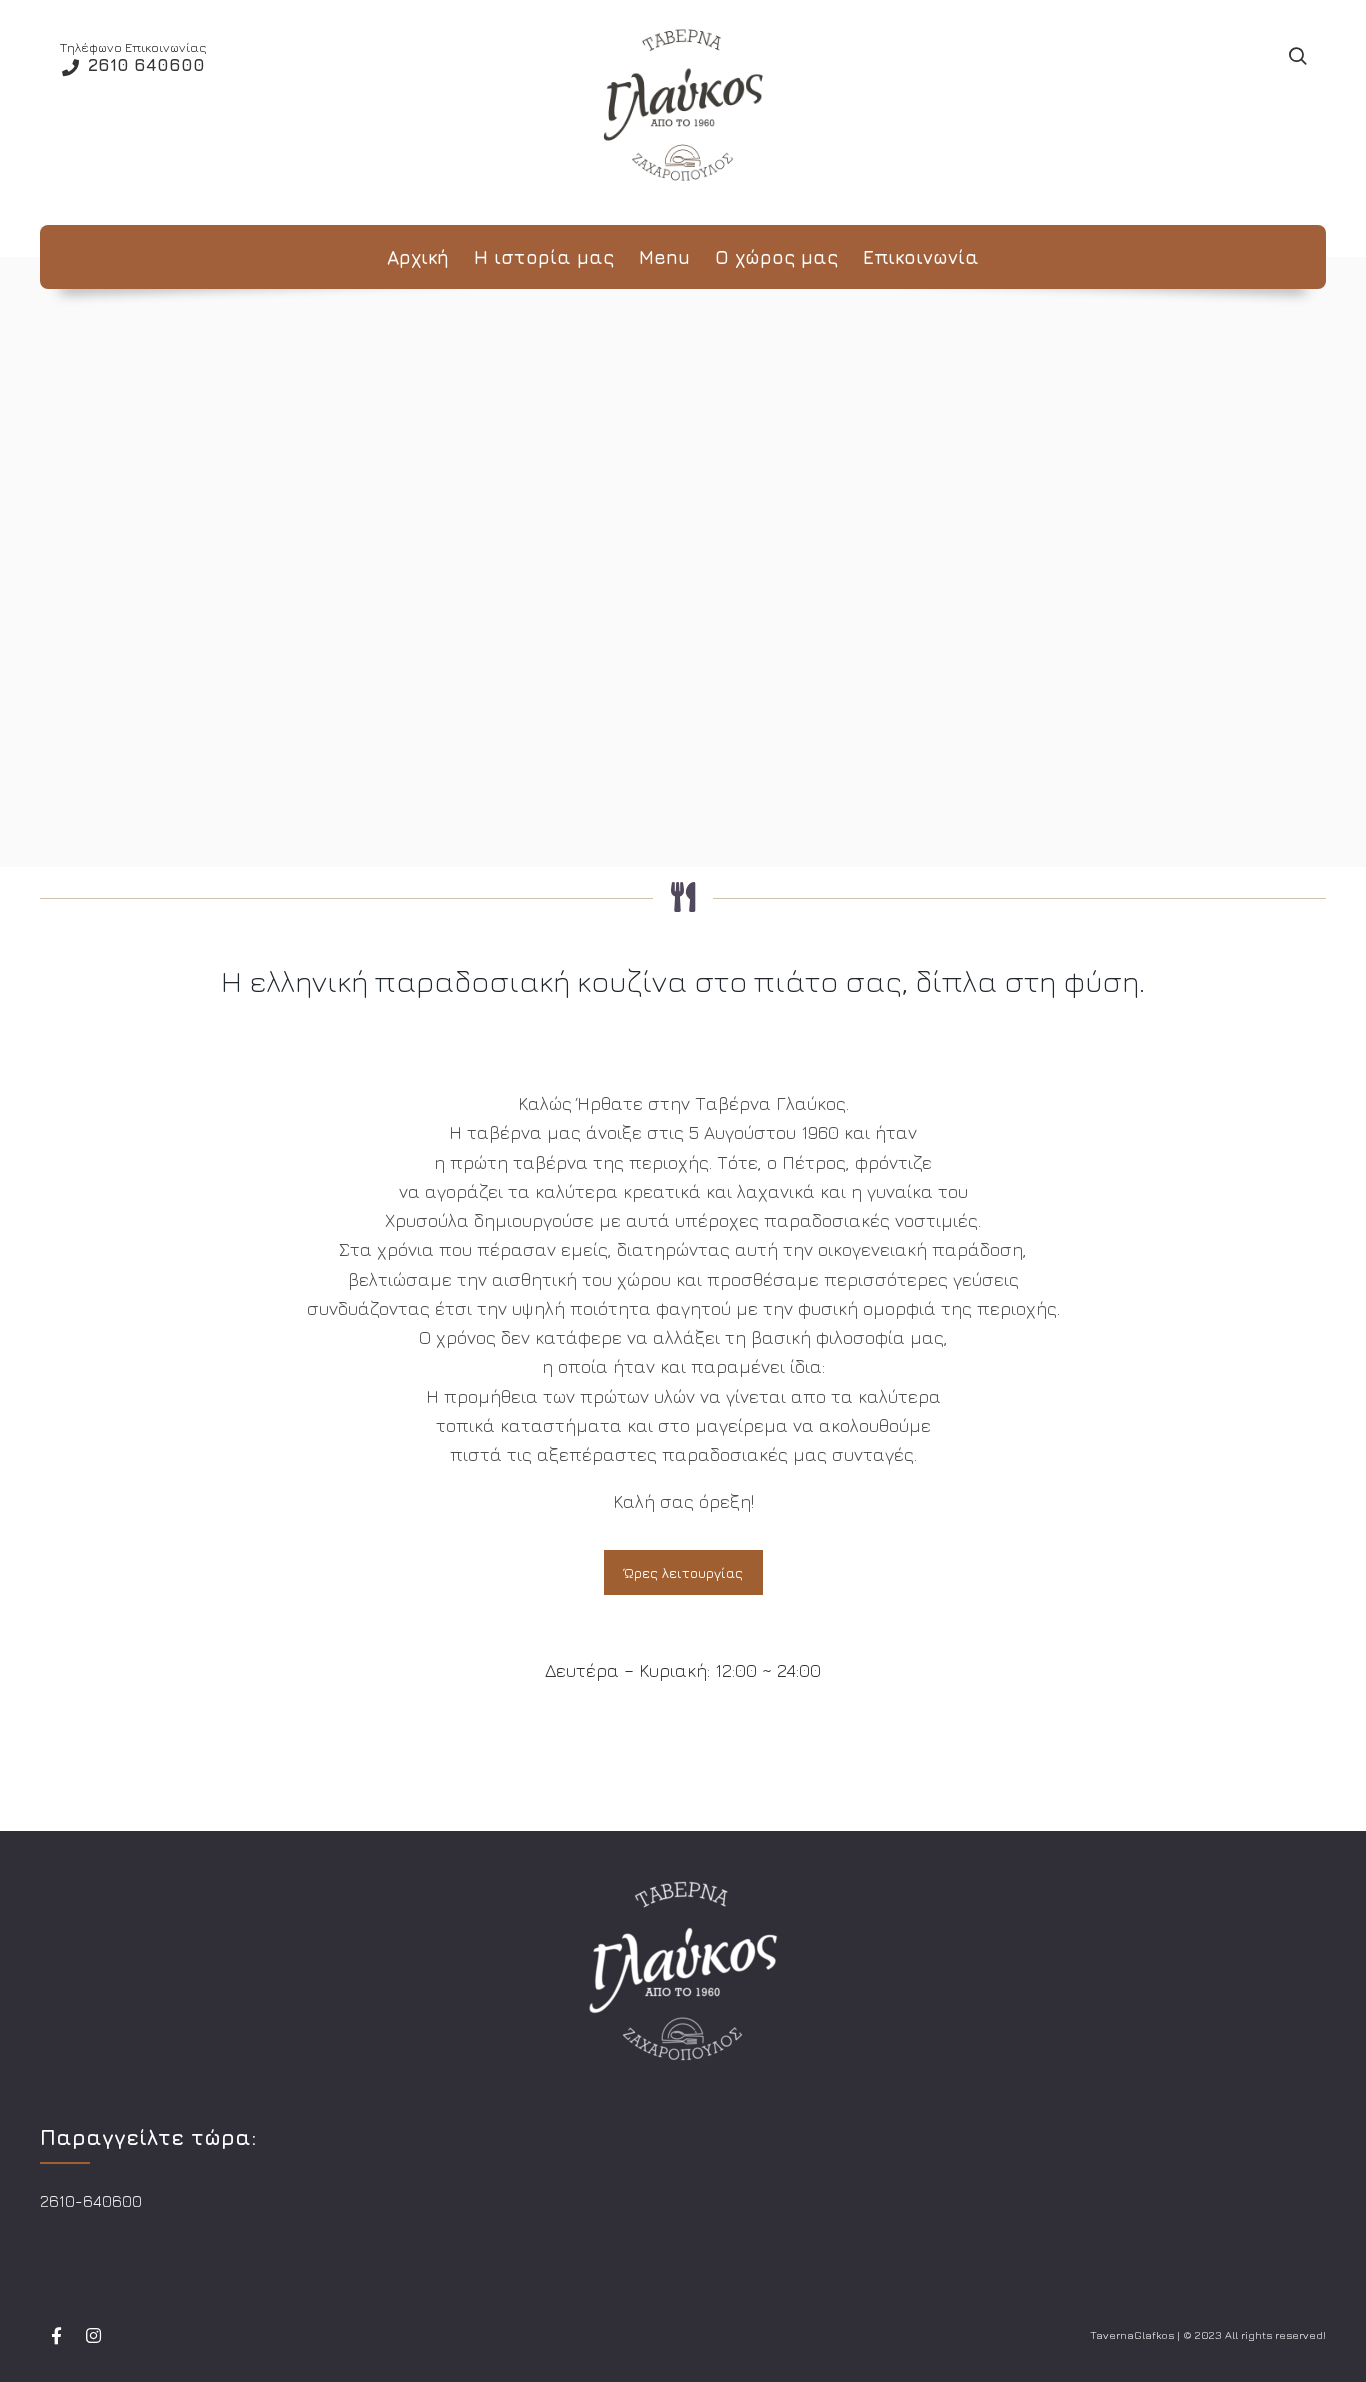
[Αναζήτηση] (1297, 57)
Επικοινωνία (921, 257)
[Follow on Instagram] (93, 2336)
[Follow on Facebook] (56, 2336)
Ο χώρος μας (776, 257)
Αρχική (418, 257)
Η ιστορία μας (544, 257)
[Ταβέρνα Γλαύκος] (683, 105)
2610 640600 (144, 65)
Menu (664, 257)
